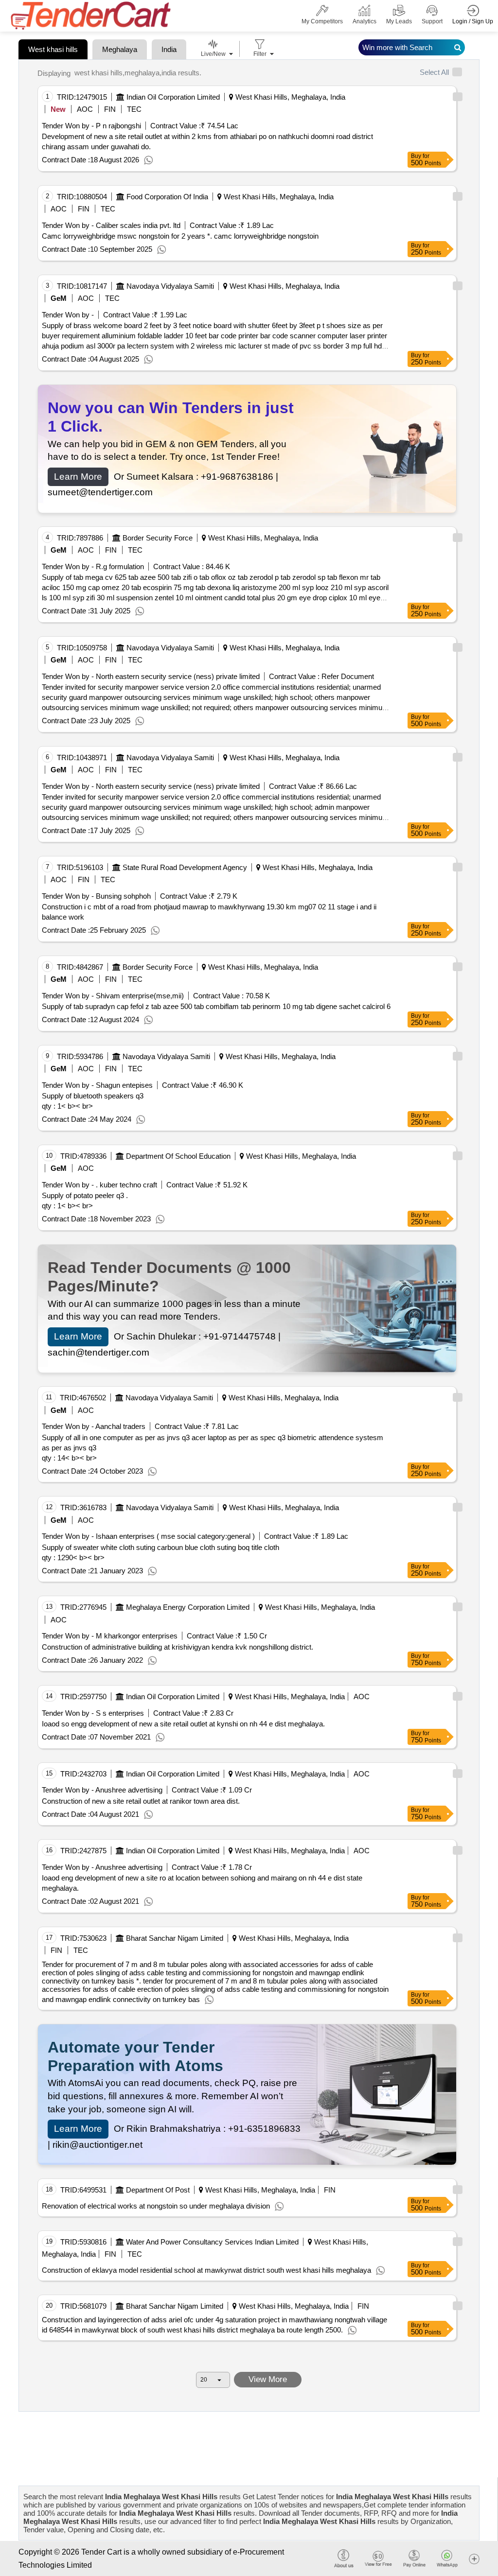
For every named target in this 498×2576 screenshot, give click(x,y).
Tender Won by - (68, 315)
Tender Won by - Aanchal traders (94, 1426)
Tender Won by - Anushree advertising (102, 1790)
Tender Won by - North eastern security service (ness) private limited (151, 676)
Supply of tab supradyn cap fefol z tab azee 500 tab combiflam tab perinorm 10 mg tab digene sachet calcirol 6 (216, 1006)
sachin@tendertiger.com (98, 1352)
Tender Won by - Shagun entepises (97, 1085)
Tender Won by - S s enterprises (93, 1713)
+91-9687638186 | (240, 477)
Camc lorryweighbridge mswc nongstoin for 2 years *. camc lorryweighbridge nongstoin (180, 236)
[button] (474, 2558)
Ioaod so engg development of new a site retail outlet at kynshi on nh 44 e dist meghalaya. (183, 1724)
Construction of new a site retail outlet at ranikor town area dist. (141, 1801)
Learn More (78, 477)
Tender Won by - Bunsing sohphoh (96, 896)
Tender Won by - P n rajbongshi (91, 126)
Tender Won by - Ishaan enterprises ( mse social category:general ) (148, 1536)
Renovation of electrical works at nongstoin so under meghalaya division (156, 2206)
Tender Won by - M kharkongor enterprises (110, 1636)
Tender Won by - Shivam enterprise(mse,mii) (113, 996)
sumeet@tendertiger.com (100, 492)
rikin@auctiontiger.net (98, 2145)
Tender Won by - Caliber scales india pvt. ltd (111, 225)
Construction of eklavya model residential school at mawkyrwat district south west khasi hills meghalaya (206, 2270)
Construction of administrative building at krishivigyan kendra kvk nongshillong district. (178, 1647)
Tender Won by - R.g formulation (93, 566)
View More (268, 2379)
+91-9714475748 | (242, 1336)
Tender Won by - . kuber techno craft (99, 1185)
